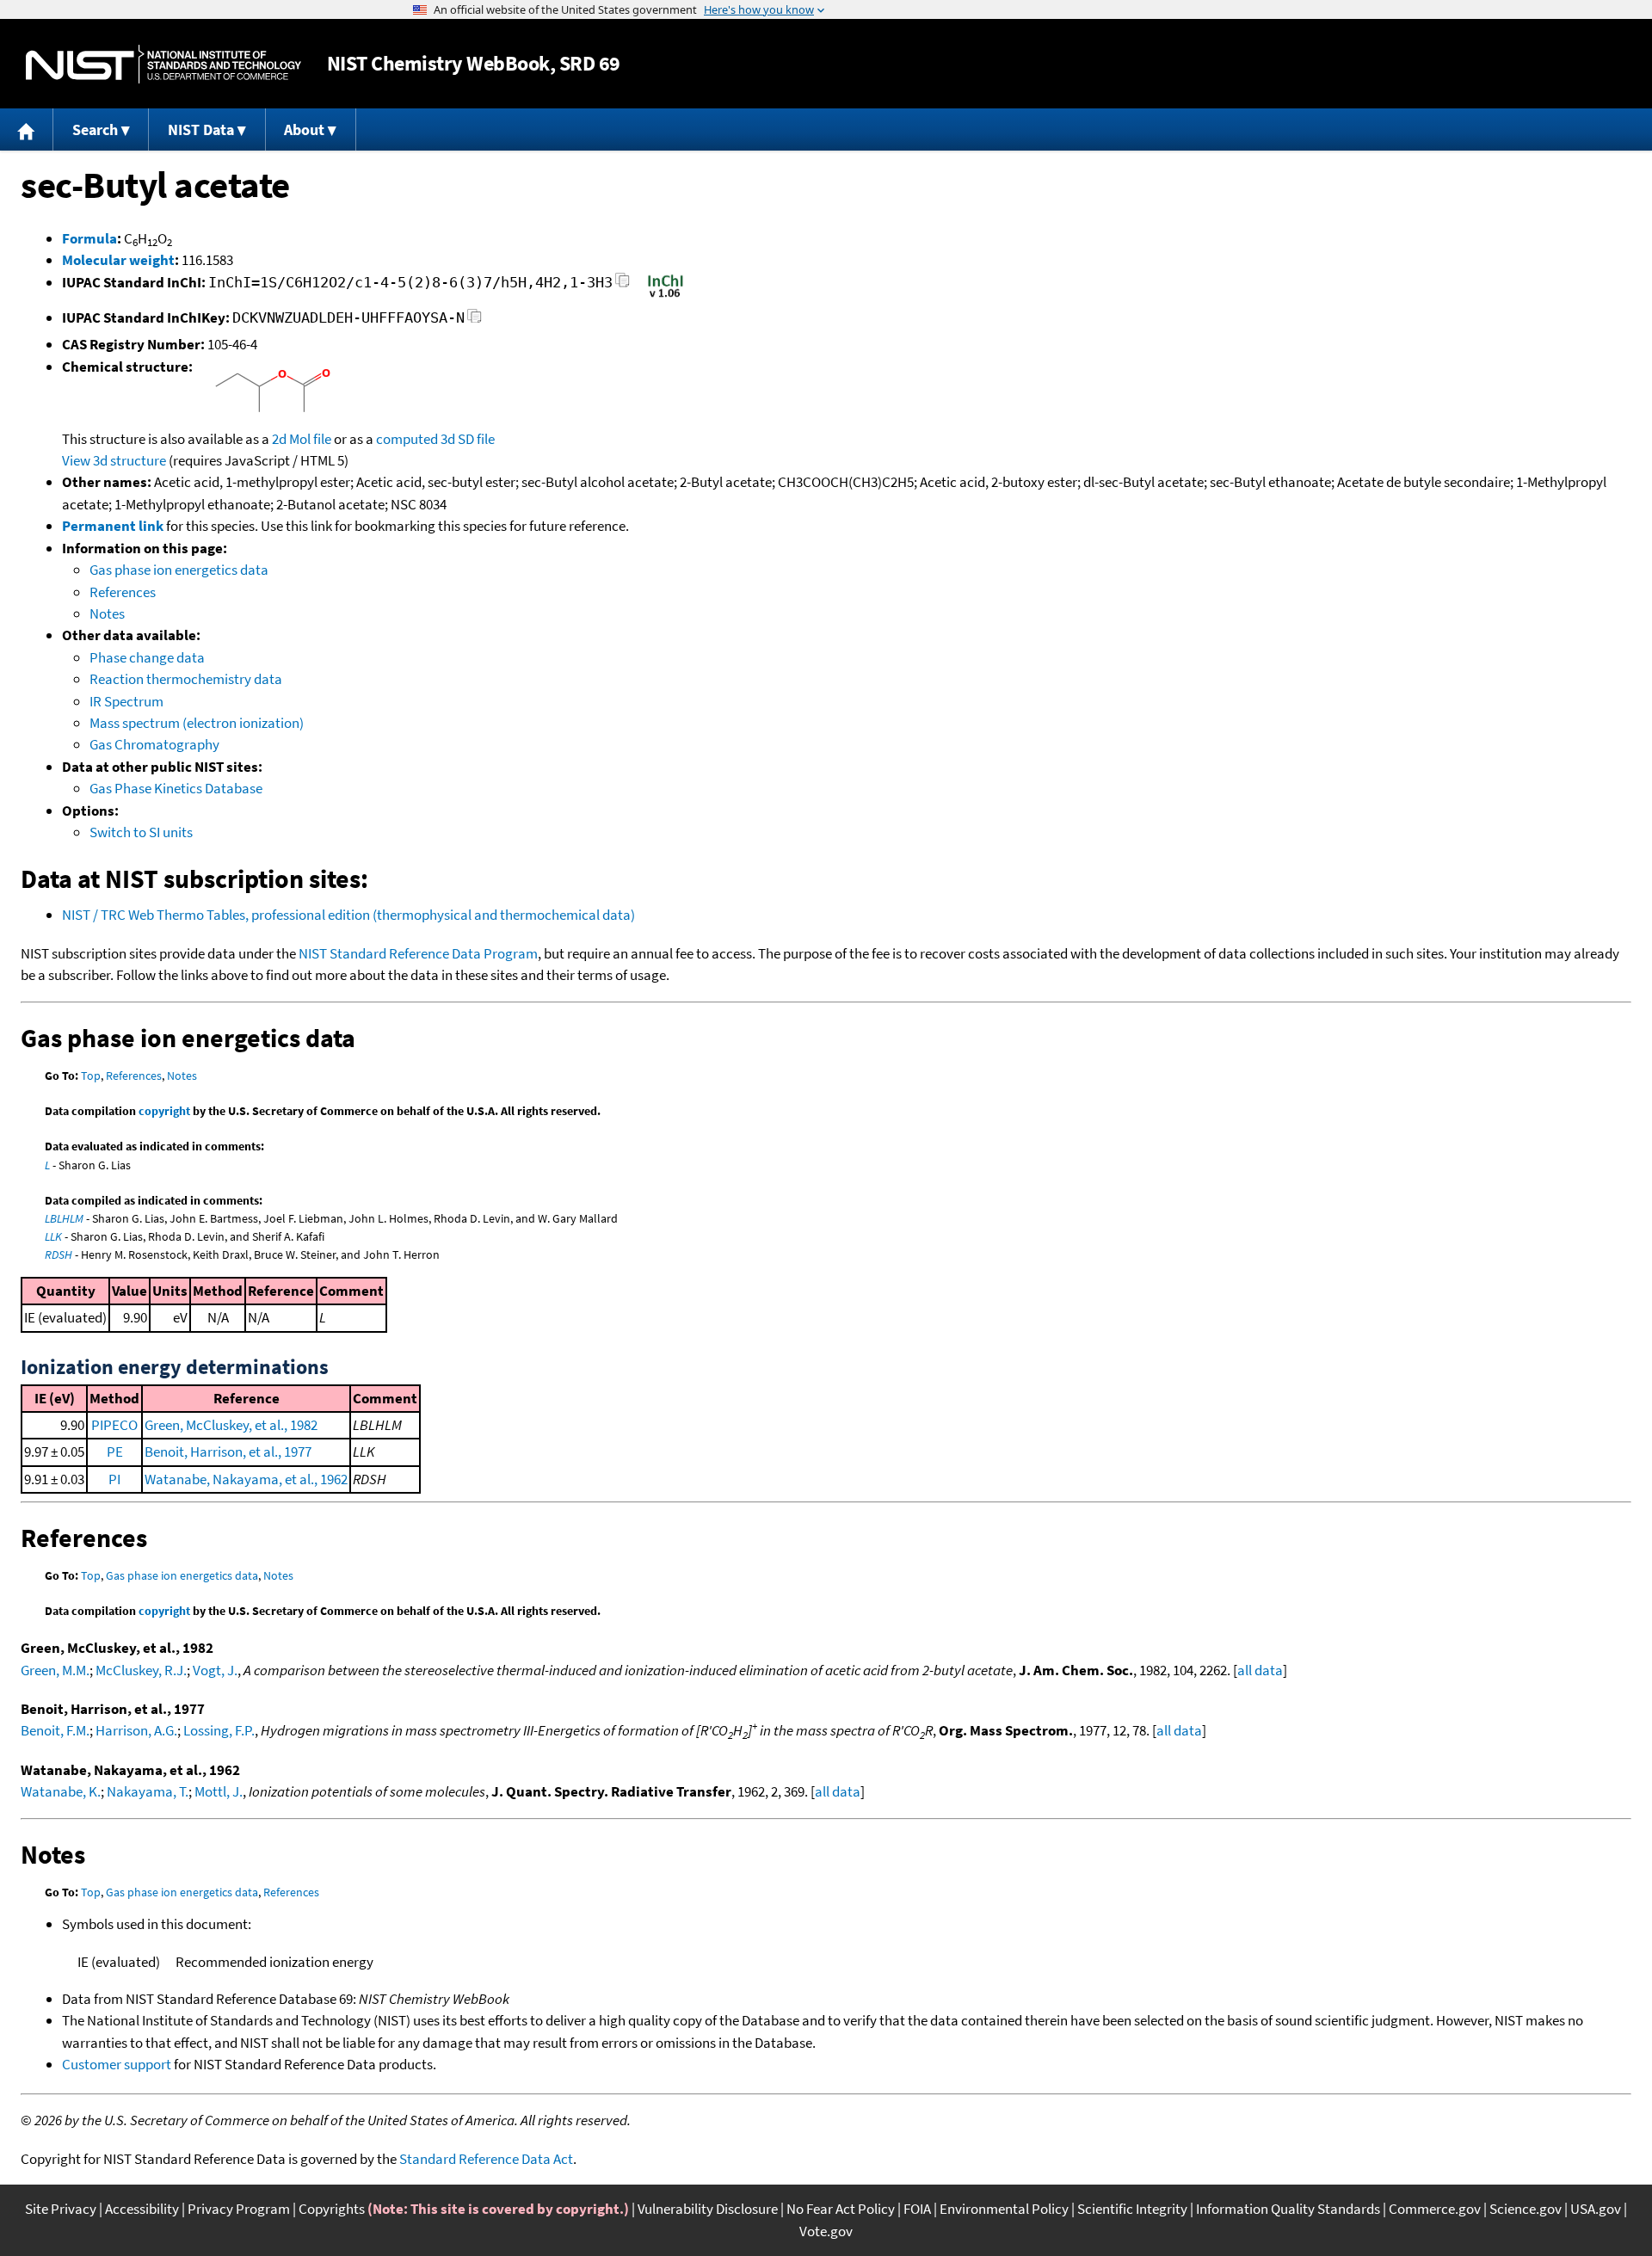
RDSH (59, 1254)
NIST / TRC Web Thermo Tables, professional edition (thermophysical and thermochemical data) (348, 915)
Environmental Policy (1004, 2209)
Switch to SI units (141, 832)
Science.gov (1526, 2209)
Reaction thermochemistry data (186, 679)
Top (91, 1076)
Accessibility (142, 2209)
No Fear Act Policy (841, 2209)
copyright (164, 1111)
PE (115, 1452)
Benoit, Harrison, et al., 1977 (228, 1452)
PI (114, 1479)
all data (1260, 1670)
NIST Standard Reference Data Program (418, 953)
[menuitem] (27, 129)
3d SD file (468, 439)
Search (95, 129)
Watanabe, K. (61, 1791)
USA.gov (1596, 2209)
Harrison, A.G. (136, 1730)
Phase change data (147, 657)
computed (407, 439)
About (304, 129)
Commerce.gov (1435, 2209)
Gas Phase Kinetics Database (176, 788)
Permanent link (113, 526)
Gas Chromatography (154, 744)
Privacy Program (239, 2209)
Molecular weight (118, 260)
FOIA (917, 2209)
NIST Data (201, 129)
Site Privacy (61, 2209)
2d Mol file (302, 439)
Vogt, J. (215, 1670)
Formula (89, 238)
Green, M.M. (55, 1670)
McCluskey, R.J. (141, 1670)
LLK (53, 1236)
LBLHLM (64, 1218)
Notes (107, 613)
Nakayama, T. (148, 1791)
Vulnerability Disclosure (708, 2209)
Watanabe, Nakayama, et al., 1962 (246, 1479)
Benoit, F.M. (55, 1730)
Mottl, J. (219, 1791)
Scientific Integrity (1132, 2209)
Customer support (117, 2064)
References (123, 592)
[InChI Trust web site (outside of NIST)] (666, 296)
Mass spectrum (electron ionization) (197, 723)
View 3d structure (114, 460)
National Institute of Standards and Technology (163, 64)
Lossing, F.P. (219, 1730)
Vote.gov (826, 2231)
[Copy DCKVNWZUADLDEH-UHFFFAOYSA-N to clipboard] (475, 321)
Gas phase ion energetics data (179, 570)
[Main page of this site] (27, 129)
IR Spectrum (126, 701)
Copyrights (332, 2209)
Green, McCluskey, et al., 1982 (231, 1425)
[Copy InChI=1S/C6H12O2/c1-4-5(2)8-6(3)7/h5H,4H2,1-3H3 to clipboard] (623, 285)
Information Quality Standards (1288, 2209)
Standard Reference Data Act (486, 2159)
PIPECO (114, 1425)
